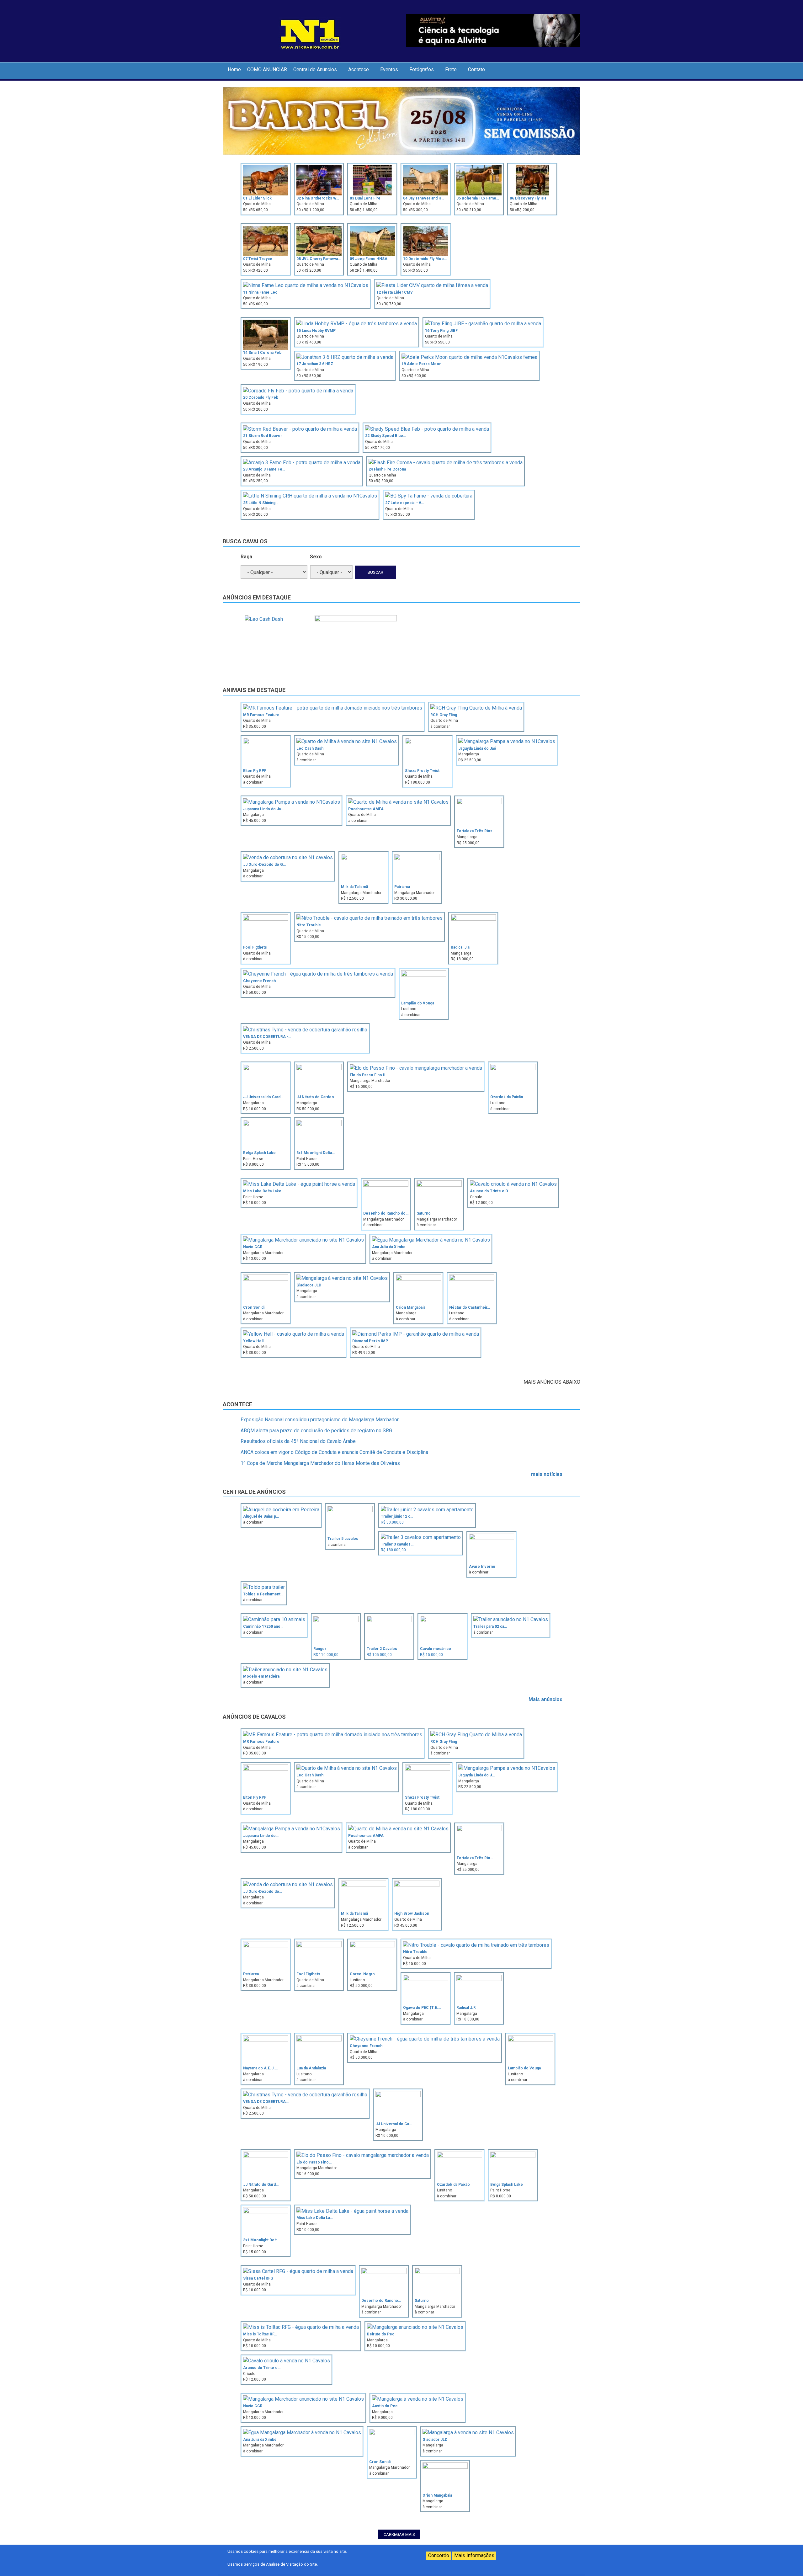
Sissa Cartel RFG (258, 2278)
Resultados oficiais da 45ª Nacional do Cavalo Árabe (298, 1441)
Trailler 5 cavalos (343, 1539)
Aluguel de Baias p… (261, 1516)
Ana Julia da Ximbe (389, 1247)
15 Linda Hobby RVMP (316, 331)
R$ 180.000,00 (393, 1550)
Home (234, 69)
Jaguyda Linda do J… (476, 1775)
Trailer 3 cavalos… (397, 1544)
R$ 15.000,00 (431, 1655)
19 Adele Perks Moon (421, 364)
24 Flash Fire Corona (387, 469)
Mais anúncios (545, 1699)
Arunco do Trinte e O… (490, 1191)
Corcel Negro (362, 1974)
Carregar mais (399, 2534)
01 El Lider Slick (257, 198)
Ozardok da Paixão (507, 1097)
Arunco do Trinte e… (262, 2368)
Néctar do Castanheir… (470, 1307)
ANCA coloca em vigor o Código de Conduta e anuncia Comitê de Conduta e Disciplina (334, 1452)
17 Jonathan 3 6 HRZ (315, 364)
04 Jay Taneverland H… (424, 198)
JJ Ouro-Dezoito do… (263, 1892)
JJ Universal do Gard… (263, 1097)
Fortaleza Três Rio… (475, 1858)
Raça (246, 557)
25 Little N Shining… (261, 503)
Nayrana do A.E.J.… (260, 2068)
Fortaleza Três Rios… (476, 831)
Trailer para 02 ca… (490, 1626)
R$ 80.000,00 (392, 1522)
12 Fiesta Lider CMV (395, 292)
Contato (476, 69)
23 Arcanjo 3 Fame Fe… (264, 469)
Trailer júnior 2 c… (397, 1516)
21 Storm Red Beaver (263, 436)
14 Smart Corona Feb (262, 353)
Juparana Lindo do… (261, 1836)
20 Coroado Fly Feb (261, 397)
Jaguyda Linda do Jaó (477, 748)
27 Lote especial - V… (404, 503)
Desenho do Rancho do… (386, 1213)
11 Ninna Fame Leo (260, 292)
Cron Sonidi (254, 1307)
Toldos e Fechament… (263, 1594)
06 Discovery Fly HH (528, 198)
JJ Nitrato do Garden (315, 1097)
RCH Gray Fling (444, 715)
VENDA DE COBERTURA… (266, 2102)
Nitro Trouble (309, 925)
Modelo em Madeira (261, 1676)
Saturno (424, 1213)
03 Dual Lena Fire (365, 198)
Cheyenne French (259, 981)
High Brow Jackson (412, 1913)
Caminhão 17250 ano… (263, 1626)
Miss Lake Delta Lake (262, 1191)
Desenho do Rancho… (381, 2301)
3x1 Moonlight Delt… (261, 2240)
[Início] (310, 33)
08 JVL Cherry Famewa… (319, 259)
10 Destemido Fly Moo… (425, 259)
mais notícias (547, 1474)
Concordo (439, 2555)
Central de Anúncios (315, 69)
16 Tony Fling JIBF (441, 331)
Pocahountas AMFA (366, 809)
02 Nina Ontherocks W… (318, 198)
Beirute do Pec (381, 2334)
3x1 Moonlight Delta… (316, 1153)
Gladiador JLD (309, 1285)
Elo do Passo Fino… (314, 2162)
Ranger (320, 1649)
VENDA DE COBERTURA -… (267, 1037)
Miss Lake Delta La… (315, 2218)
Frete (451, 69)
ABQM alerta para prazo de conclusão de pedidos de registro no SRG (316, 1431)
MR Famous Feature (261, 715)
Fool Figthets (255, 947)
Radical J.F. (461, 947)
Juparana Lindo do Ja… (263, 809)
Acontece (359, 69)
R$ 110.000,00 (326, 1655)
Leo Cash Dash (310, 748)
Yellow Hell (253, 1341)
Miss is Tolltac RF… (260, 2334)
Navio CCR (253, 1247)
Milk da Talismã (354, 887)
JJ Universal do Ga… (394, 2124)
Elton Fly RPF (255, 771)
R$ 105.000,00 (379, 1655)
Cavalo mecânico (436, 1649)
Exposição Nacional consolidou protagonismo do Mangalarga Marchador (320, 1420)
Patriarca (402, 887)
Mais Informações (474, 2555)
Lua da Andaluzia (311, 2068)
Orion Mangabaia (411, 1307)
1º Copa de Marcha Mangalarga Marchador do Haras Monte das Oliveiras (320, 1463)
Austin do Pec (385, 2406)
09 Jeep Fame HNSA (369, 259)
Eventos (389, 69)
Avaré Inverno (482, 1567)
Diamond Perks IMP (370, 1341)
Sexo (316, 557)
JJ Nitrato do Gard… (261, 2185)
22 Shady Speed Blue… (386, 436)
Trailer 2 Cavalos (382, 1649)
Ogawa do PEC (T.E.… (422, 2008)
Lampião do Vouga (418, 1003)
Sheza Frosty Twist (422, 771)
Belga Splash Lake (259, 1153)
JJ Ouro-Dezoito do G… (264, 865)
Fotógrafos (422, 69)
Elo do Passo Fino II (368, 1075)
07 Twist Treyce (258, 259)
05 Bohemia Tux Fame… (478, 198)
